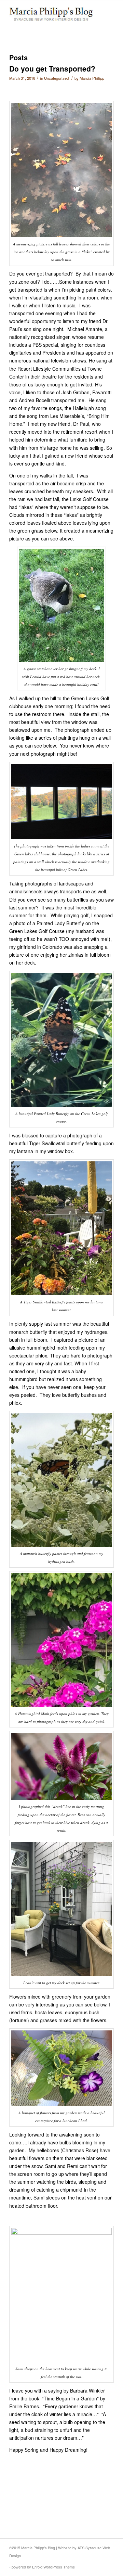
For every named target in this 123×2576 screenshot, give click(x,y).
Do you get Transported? (52, 68)
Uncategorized (56, 78)
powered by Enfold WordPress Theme (43, 2567)
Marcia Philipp (92, 78)
